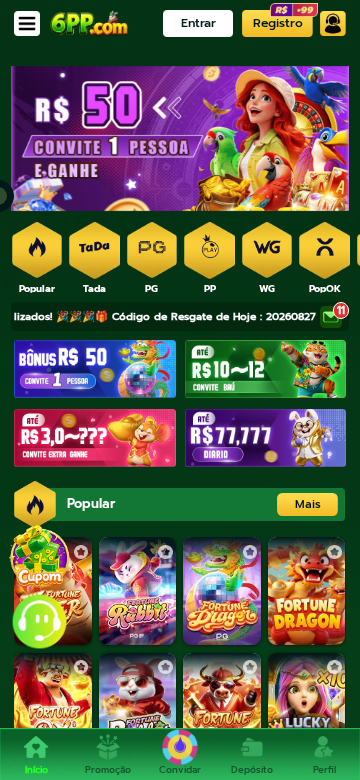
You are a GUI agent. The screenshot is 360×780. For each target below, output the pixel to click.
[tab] (37, 252)
